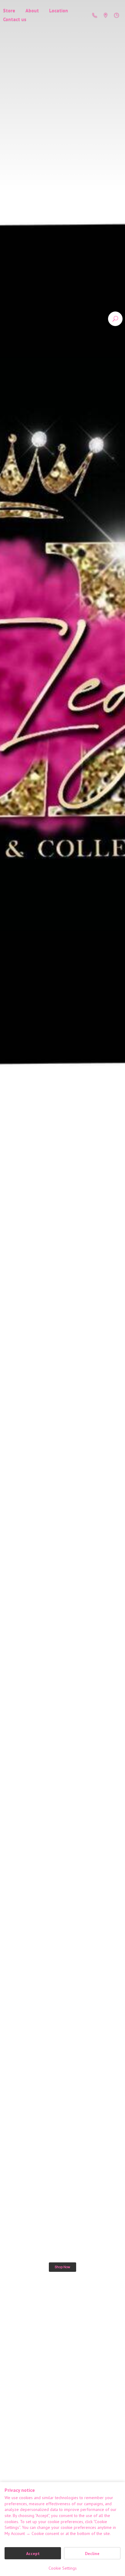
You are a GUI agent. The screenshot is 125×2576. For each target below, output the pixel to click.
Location (59, 10)
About (32, 10)
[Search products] (115, 319)
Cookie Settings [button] (63, 2568)
